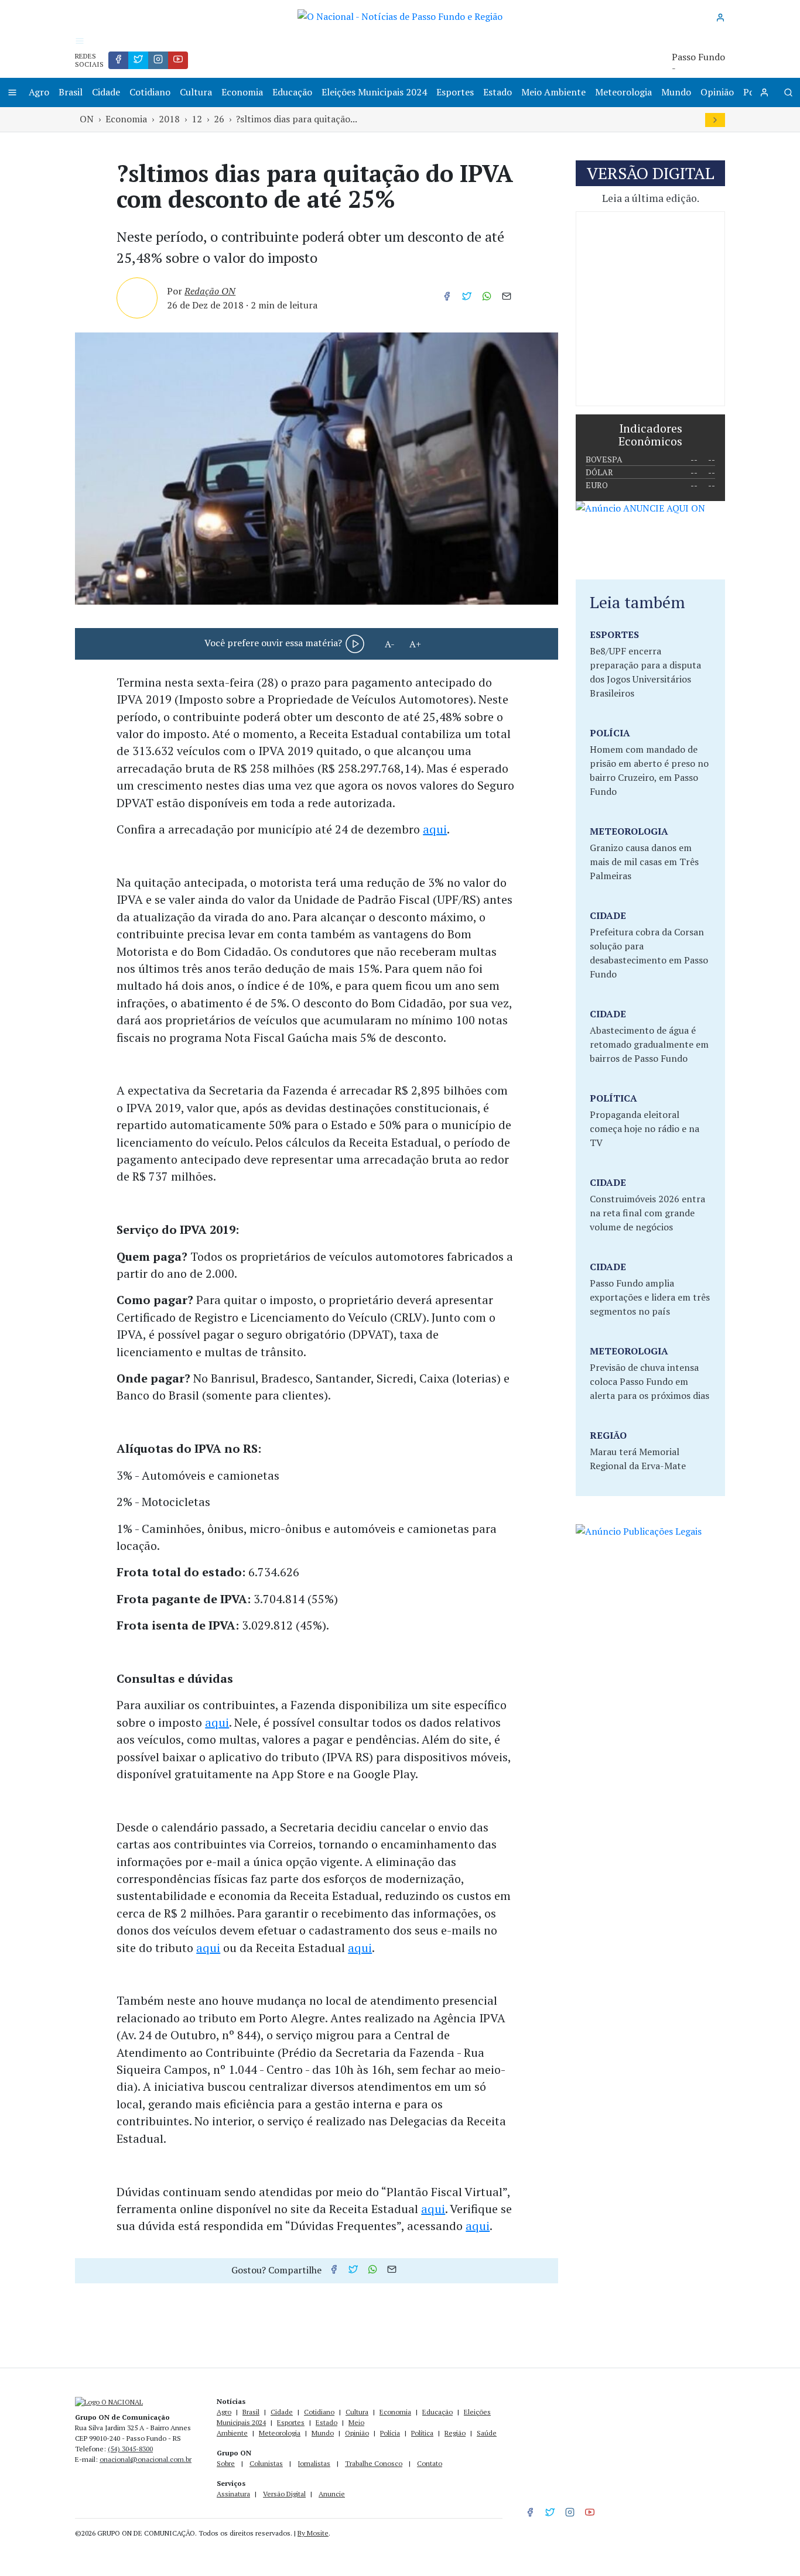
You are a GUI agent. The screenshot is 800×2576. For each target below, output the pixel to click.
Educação (292, 92)
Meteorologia (623, 92)
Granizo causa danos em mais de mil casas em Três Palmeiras (644, 862)
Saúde (487, 2433)
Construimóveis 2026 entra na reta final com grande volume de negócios (647, 1213)
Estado (498, 92)
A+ (415, 644)
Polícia (390, 2433)
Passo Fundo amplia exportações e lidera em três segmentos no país (650, 1297)
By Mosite (313, 2533)
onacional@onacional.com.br (146, 2459)
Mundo (676, 92)
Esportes (455, 92)
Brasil (71, 92)
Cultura (196, 92)
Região (455, 2433)
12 (197, 119)
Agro (39, 92)
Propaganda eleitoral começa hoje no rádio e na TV (645, 1128)
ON (87, 119)
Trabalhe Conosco (374, 2463)
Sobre (226, 2463)
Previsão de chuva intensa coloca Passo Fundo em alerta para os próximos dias (649, 1381)
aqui (435, 829)
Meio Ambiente (553, 92)
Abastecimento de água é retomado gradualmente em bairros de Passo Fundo (649, 1044)
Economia (242, 92)
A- (390, 644)
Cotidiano (150, 92)
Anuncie (332, 2494)
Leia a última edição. (651, 198)
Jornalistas (314, 2463)
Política (422, 2433)
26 (219, 119)
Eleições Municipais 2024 (374, 92)
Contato (430, 2463)
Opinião (717, 92)
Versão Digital (284, 2494)
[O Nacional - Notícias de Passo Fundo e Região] (400, 15)
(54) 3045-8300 (130, 2449)
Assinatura (233, 2494)
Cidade (106, 92)
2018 (169, 119)
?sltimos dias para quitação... (297, 119)
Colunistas (266, 2463)
